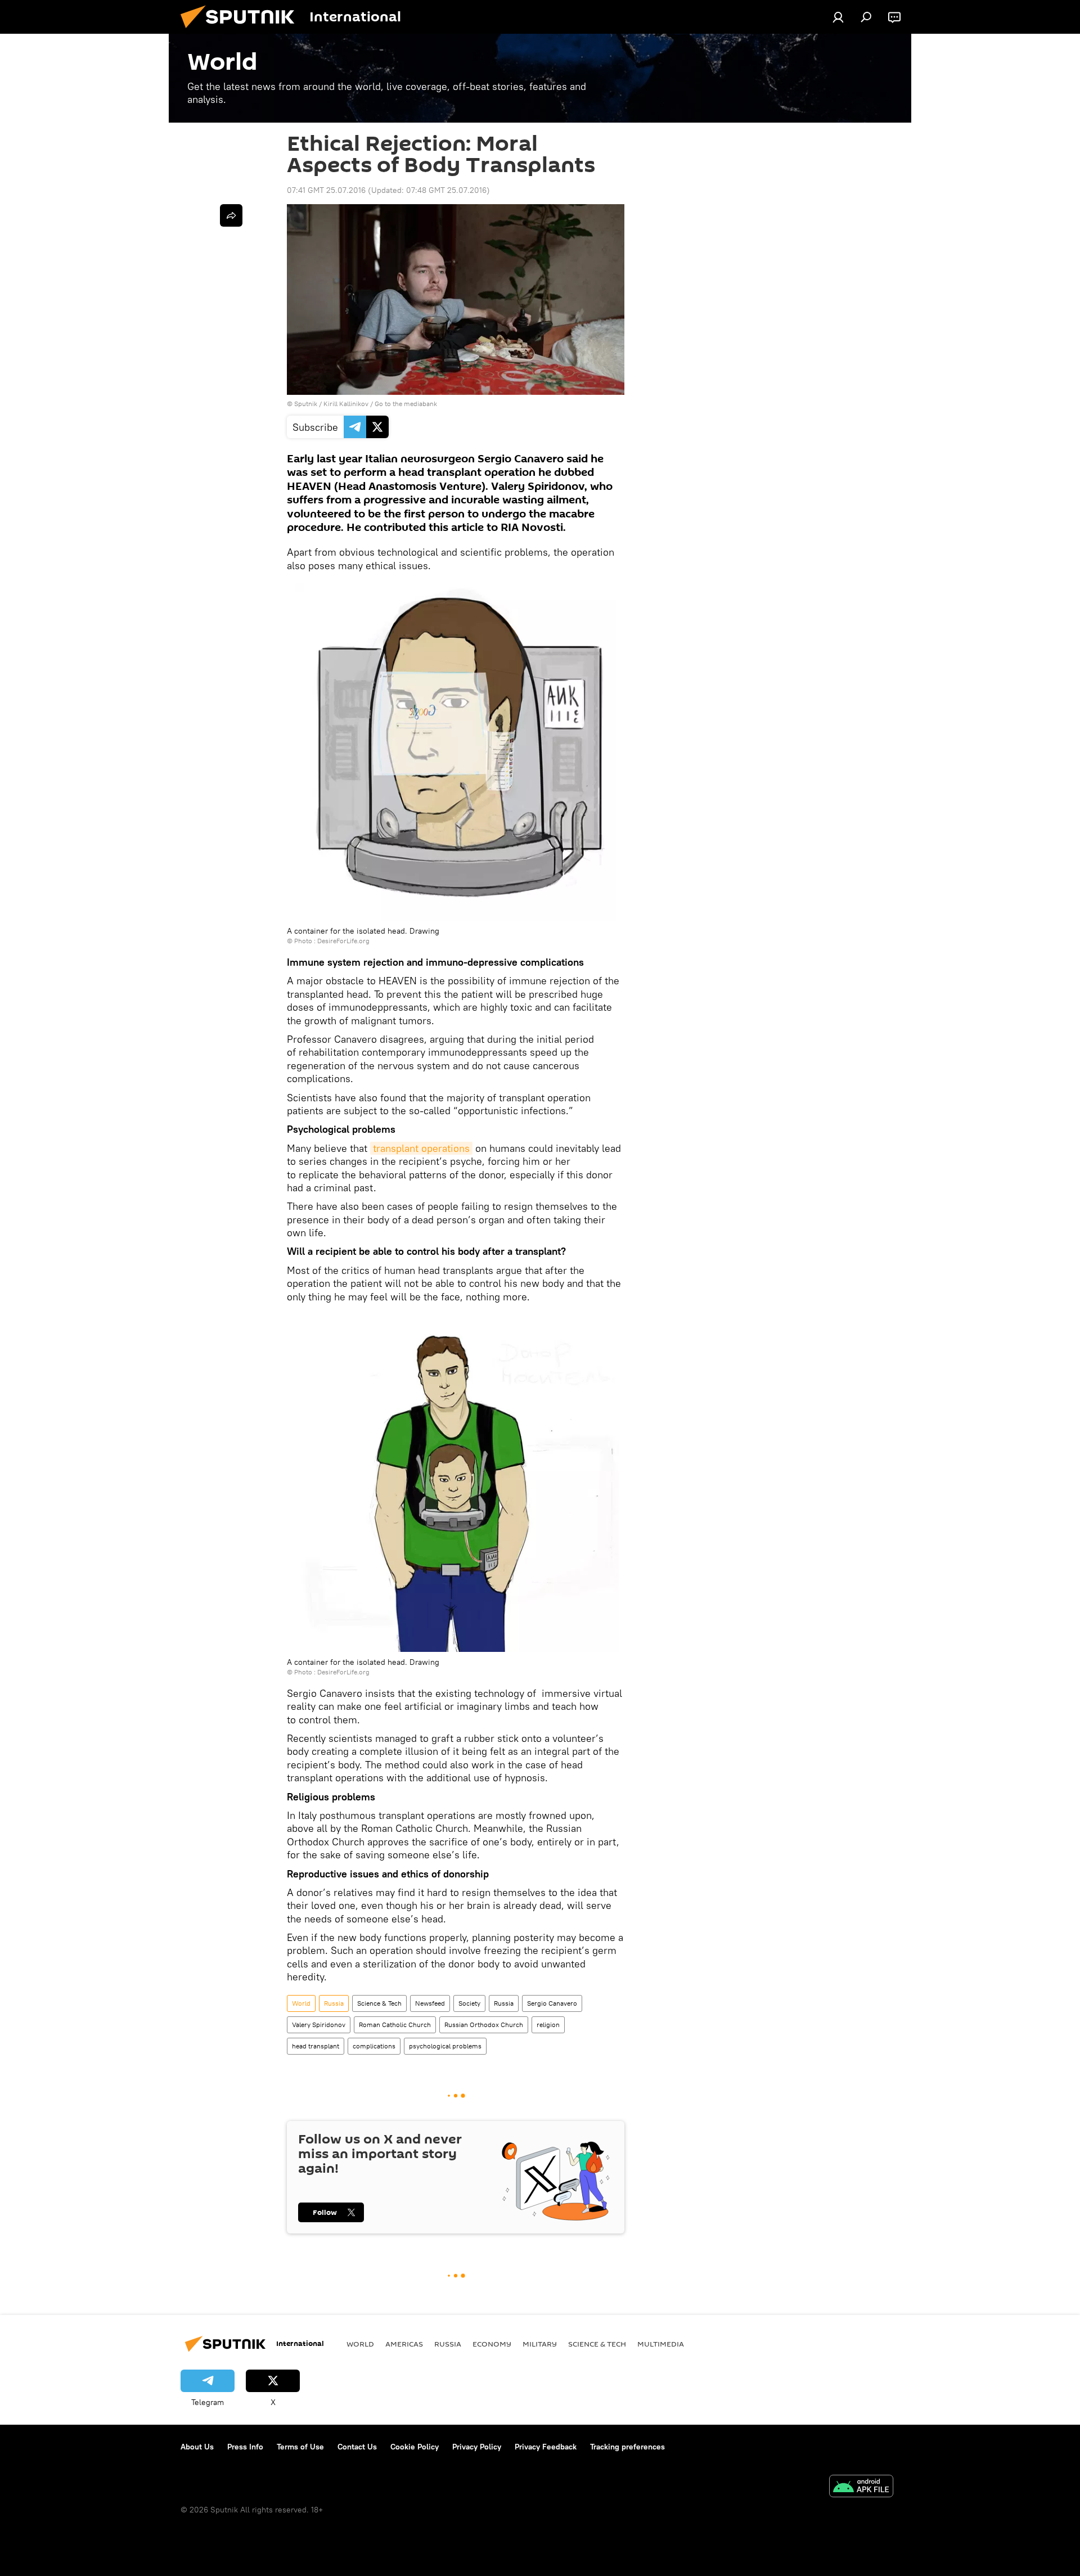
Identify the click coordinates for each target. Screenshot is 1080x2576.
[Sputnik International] (242, 31)
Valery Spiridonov (319, 2025)
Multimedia (661, 2344)
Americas (404, 2344)
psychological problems (445, 2046)
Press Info (245, 2447)
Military (540, 2344)
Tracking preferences (627, 2447)
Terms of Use (300, 2447)
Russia (334, 2003)
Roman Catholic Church (395, 2025)
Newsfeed (430, 2003)
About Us (197, 2447)
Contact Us (357, 2447)
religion (548, 2025)
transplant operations (421, 1148)
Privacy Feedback (546, 2447)
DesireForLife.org (343, 941)
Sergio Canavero (552, 2003)
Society (469, 2003)
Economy (492, 2344)
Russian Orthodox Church (484, 2025)
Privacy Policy (477, 2447)
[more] (231, 215)
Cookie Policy (415, 2447)
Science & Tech (379, 2003)
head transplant (316, 2046)
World (301, 2003)
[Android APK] (861, 2487)
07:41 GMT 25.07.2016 (326, 190)
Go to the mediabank (406, 404)
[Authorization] (838, 17)
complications (374, 2046)
